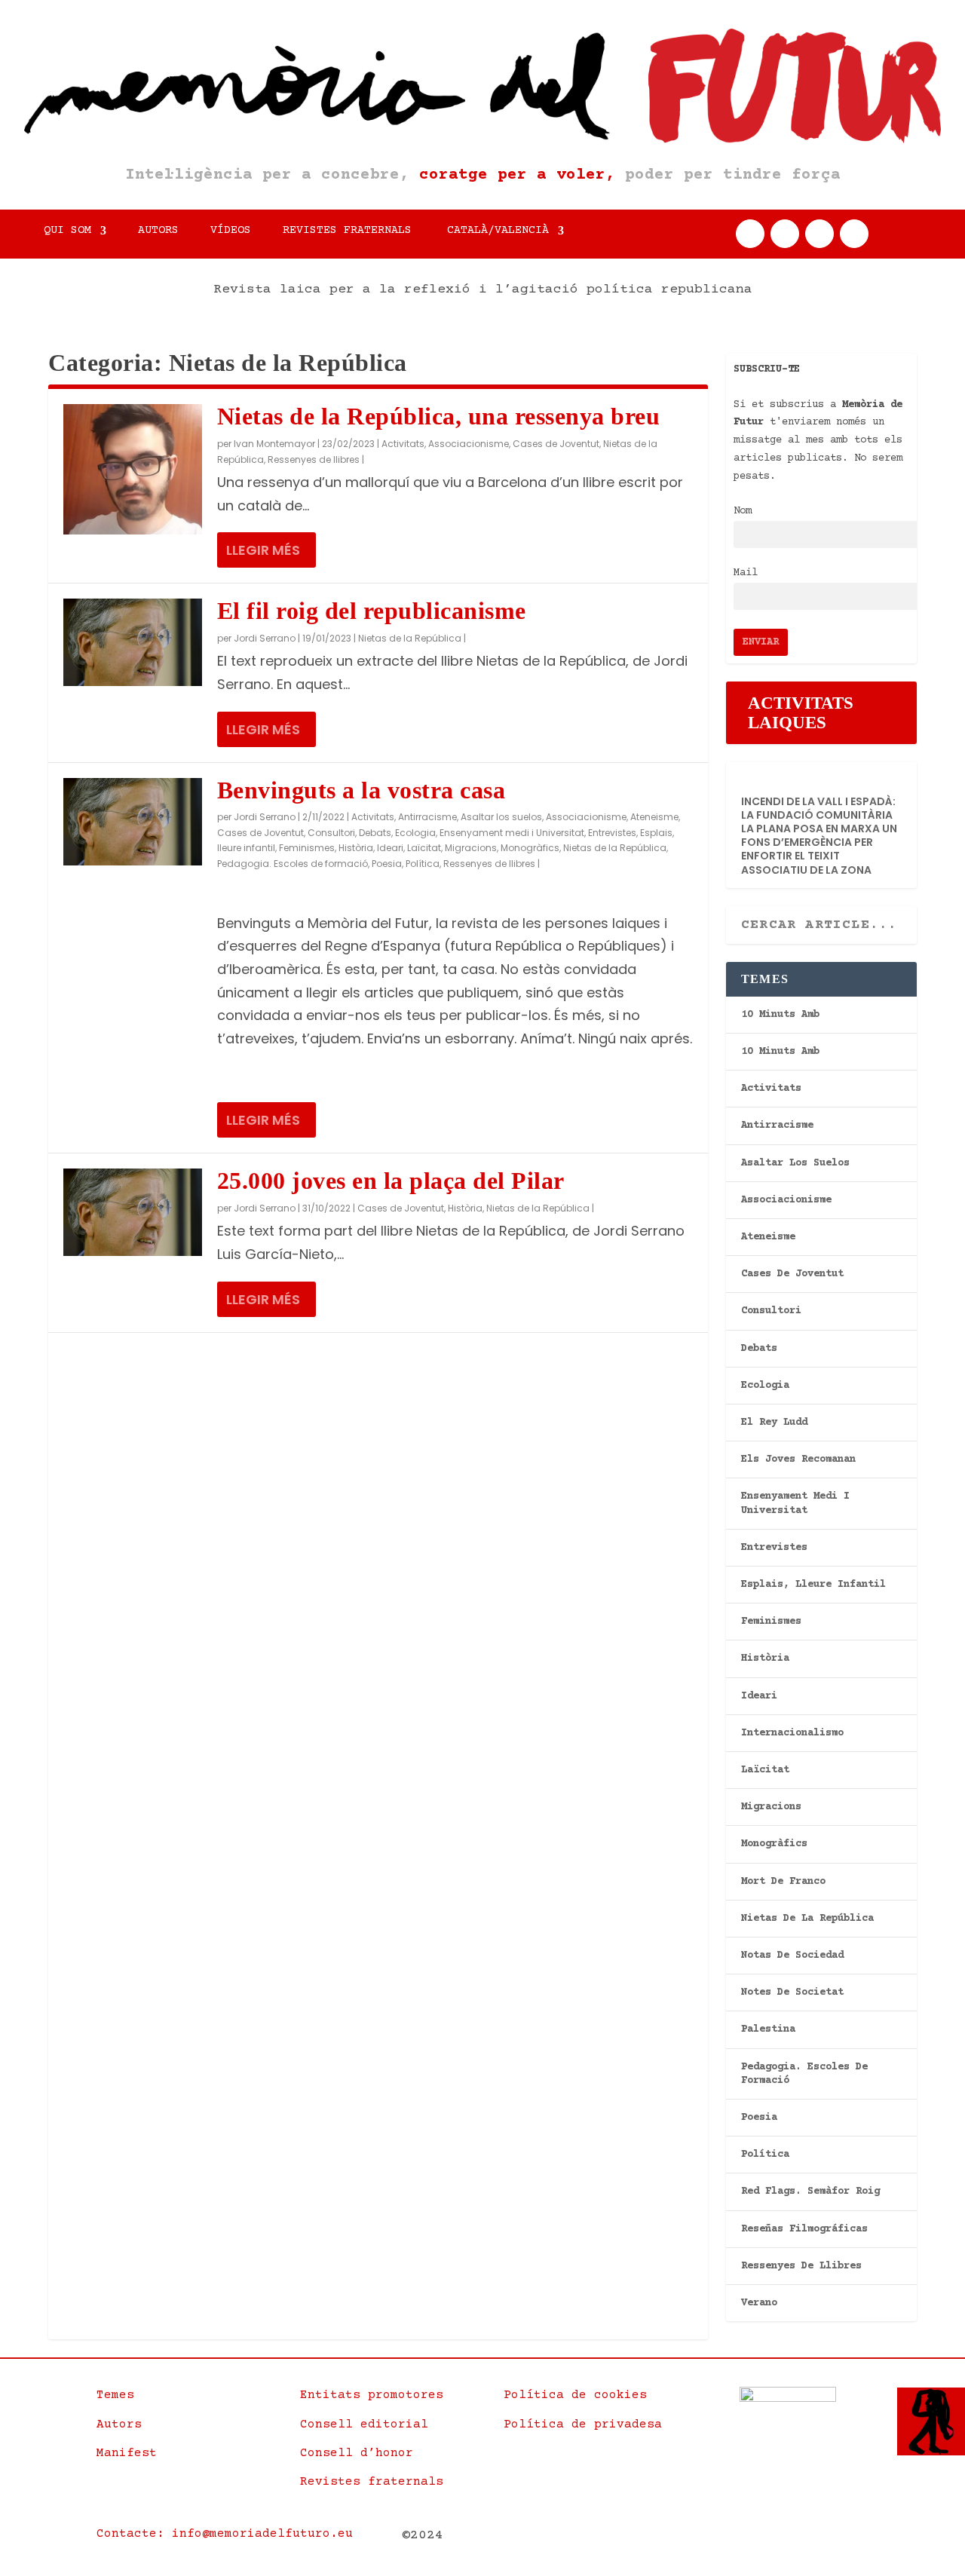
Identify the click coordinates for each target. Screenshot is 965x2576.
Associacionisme (469, 444)
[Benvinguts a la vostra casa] (133, 822)
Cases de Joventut (556, 444)
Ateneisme (654, 817)
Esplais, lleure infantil (813, 1585)
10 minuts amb (780, 1015)
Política (423, 864)
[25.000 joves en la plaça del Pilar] (133, 1212)
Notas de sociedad (792, 1956)
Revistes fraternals (347, 231)
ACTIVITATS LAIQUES (801, 713)
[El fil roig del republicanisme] (133, 642)
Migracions (471, 848)
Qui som (67, 231)
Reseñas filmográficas (804, 2229)
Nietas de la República (410, 638)
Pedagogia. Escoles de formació (293, 864)
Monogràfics (530, 848)
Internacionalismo (792, 1733)
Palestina (768, 2029)
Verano (759, 2303)
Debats (375, 833)
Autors (158, 231)
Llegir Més (263, 550)
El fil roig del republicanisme (372, 611)
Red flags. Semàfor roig (810, 2192)
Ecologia (415, 833)
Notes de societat (792, 1992)
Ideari (390, 848)
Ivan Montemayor (274, 444)
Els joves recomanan (798, 1460)
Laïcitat (424, 848)
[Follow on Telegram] (854, 234)
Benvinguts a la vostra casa (361, 790)
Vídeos (231, 231)
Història (356, 848)
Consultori (331, 833)
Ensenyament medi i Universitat (512, 833)
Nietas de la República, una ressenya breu (439, 416)
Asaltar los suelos (501, 817)
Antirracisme (427, 817)
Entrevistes (612, 833)
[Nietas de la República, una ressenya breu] (133, 469)
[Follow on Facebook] (750, 234)
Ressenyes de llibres (314, 459)
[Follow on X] (785, 234)
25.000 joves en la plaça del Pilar (391, 1181)
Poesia (387, 864)
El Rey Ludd (774, 1423)
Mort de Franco (783, 1882)
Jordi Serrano (265, 638)
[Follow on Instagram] (819, 234)
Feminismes (307, 848)
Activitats (403, 444)
